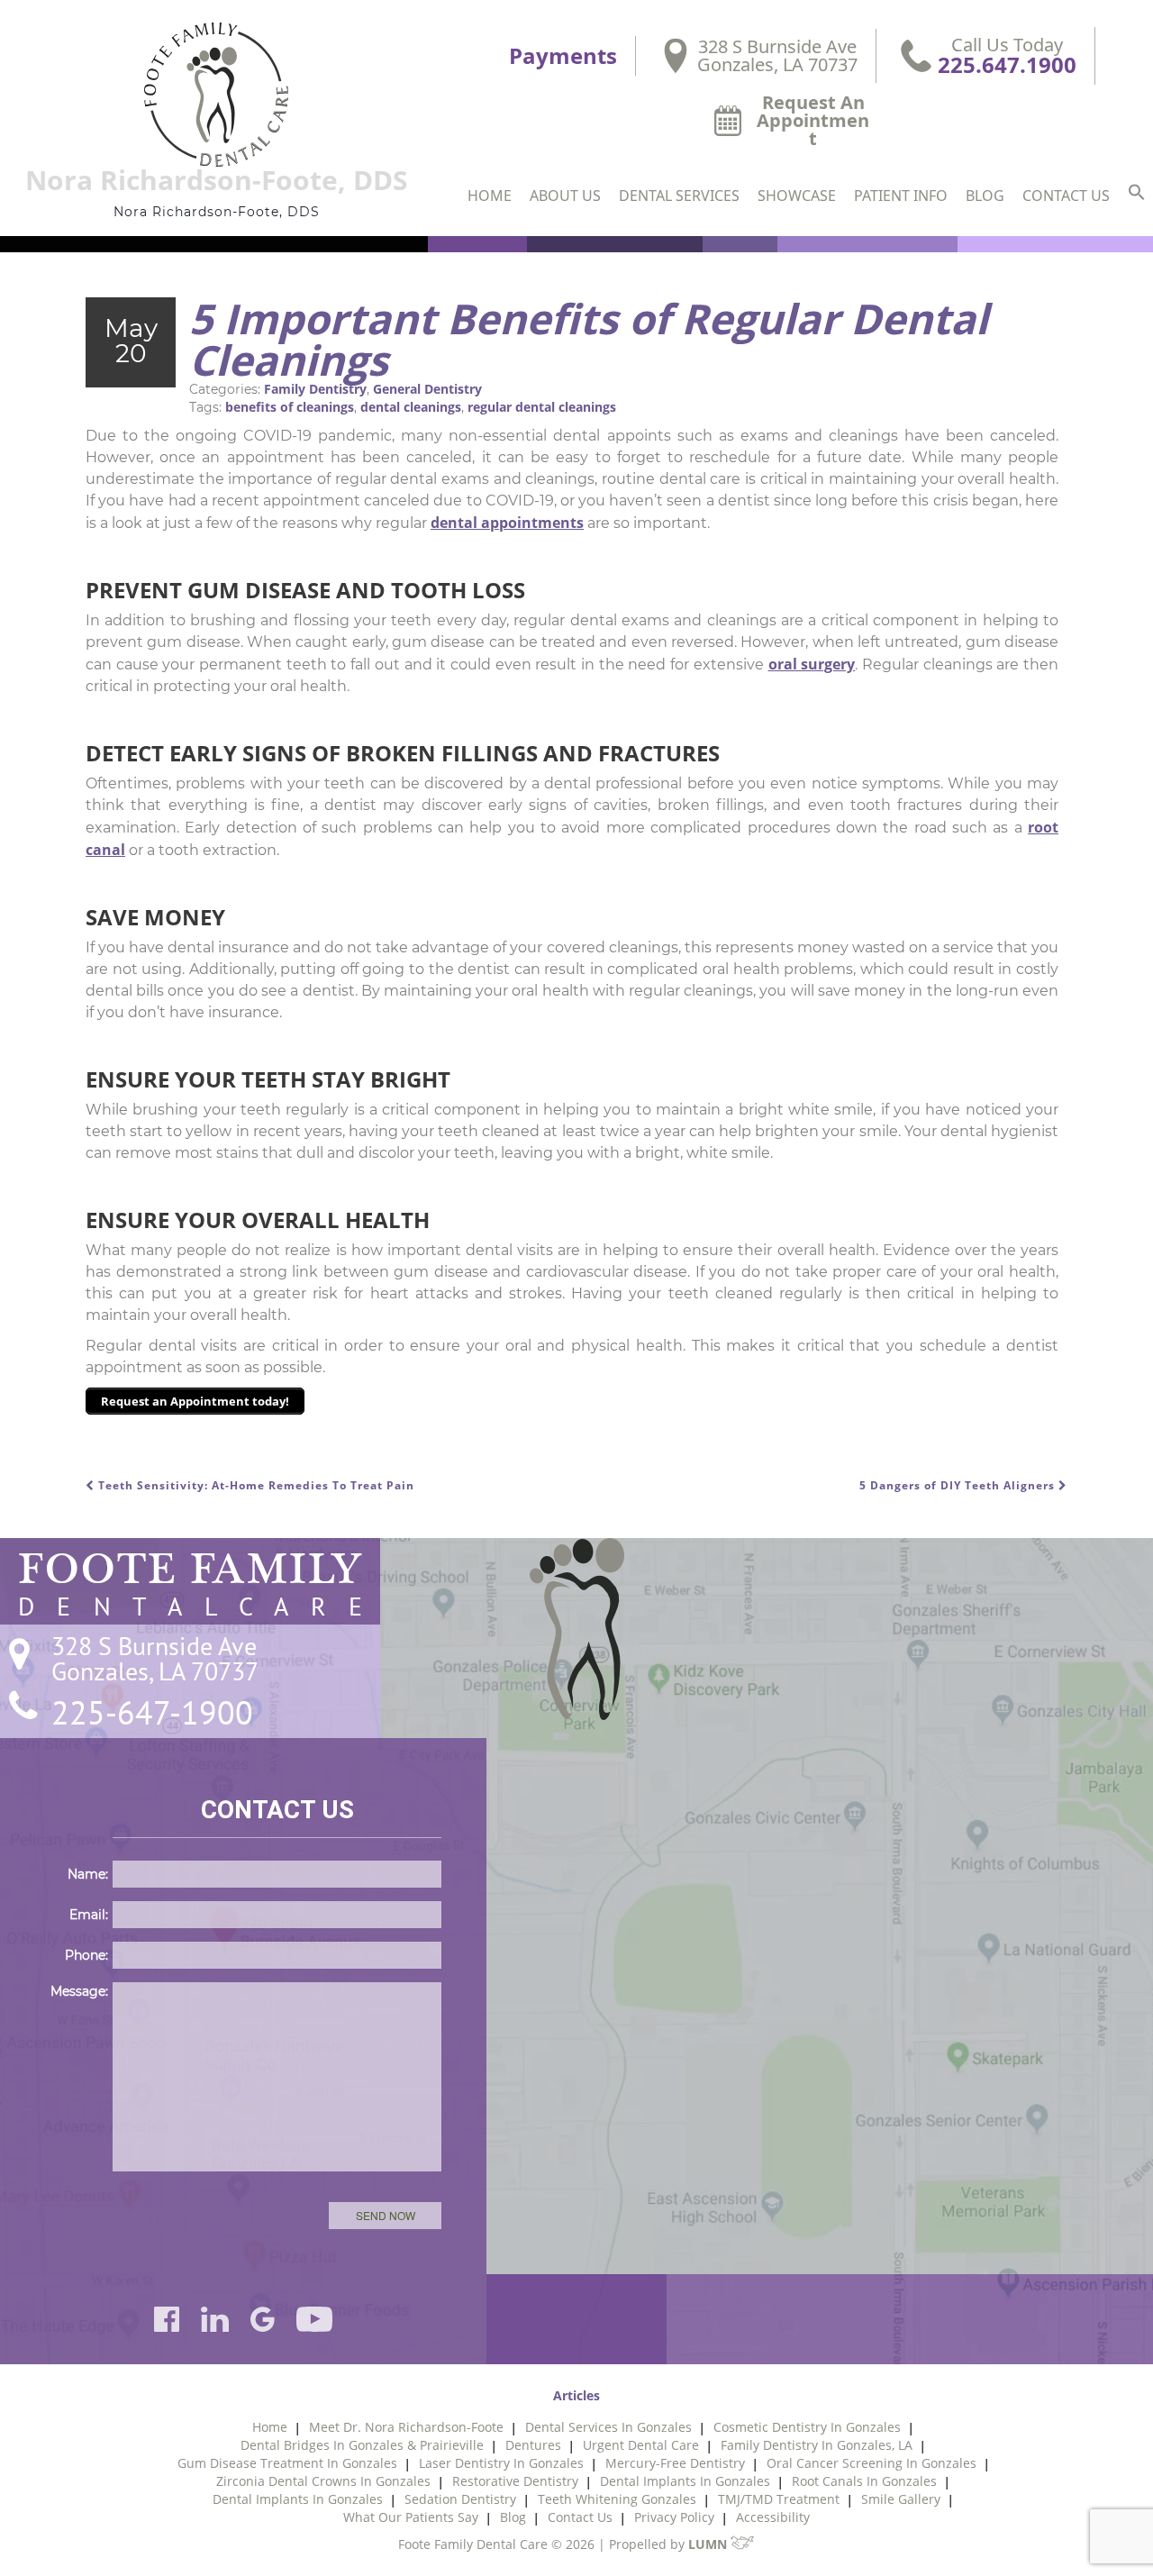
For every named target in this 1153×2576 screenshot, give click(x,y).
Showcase (797, 196)
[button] (1137, 194)
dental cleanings (411, 407)
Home (490, 196)
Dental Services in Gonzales (608, 2427)
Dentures (533, 2445)
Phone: (86, 1955)
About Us (565, 196)
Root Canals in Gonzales (864, 2481)
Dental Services (679, 196)
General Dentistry (427, 389)
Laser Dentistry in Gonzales (501, 2463)
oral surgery (812, 664)
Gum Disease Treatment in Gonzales (287, 2463)
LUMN (709, 2544)
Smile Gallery (901, 2499)
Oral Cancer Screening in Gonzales (872, 2463)
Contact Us (1066, 196)
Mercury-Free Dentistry (675, 2463)
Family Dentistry (315, 389)
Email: (89, 1915)
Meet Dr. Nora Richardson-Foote (406, 2427)
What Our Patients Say (411, 2517)
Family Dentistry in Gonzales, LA (817, 2445)
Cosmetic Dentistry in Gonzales (807, 2427)
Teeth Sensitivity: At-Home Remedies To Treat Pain (254, 1485)
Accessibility (773, 2517)
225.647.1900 (1007, 65)
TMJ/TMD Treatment (779, 2499)
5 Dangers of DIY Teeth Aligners (959, 1485)
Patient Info (901, 196)
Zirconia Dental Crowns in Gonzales (323, 2481)
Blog (985, 196)
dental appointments (507, 523)
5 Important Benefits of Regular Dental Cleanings (589, 339)
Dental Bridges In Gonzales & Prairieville (362, 2445)
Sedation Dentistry (460, 2499)
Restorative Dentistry (515, 2481)
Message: (79, 1991)
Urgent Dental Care (641, 2445)
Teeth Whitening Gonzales (617, 2499)
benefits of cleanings (290, 407)
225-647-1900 (152, 1713)
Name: (88, 1874)
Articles (576, 2395)
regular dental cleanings (542, 407)
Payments (563, 56)
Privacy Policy (674, 2517)
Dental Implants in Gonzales (685, 2481)
